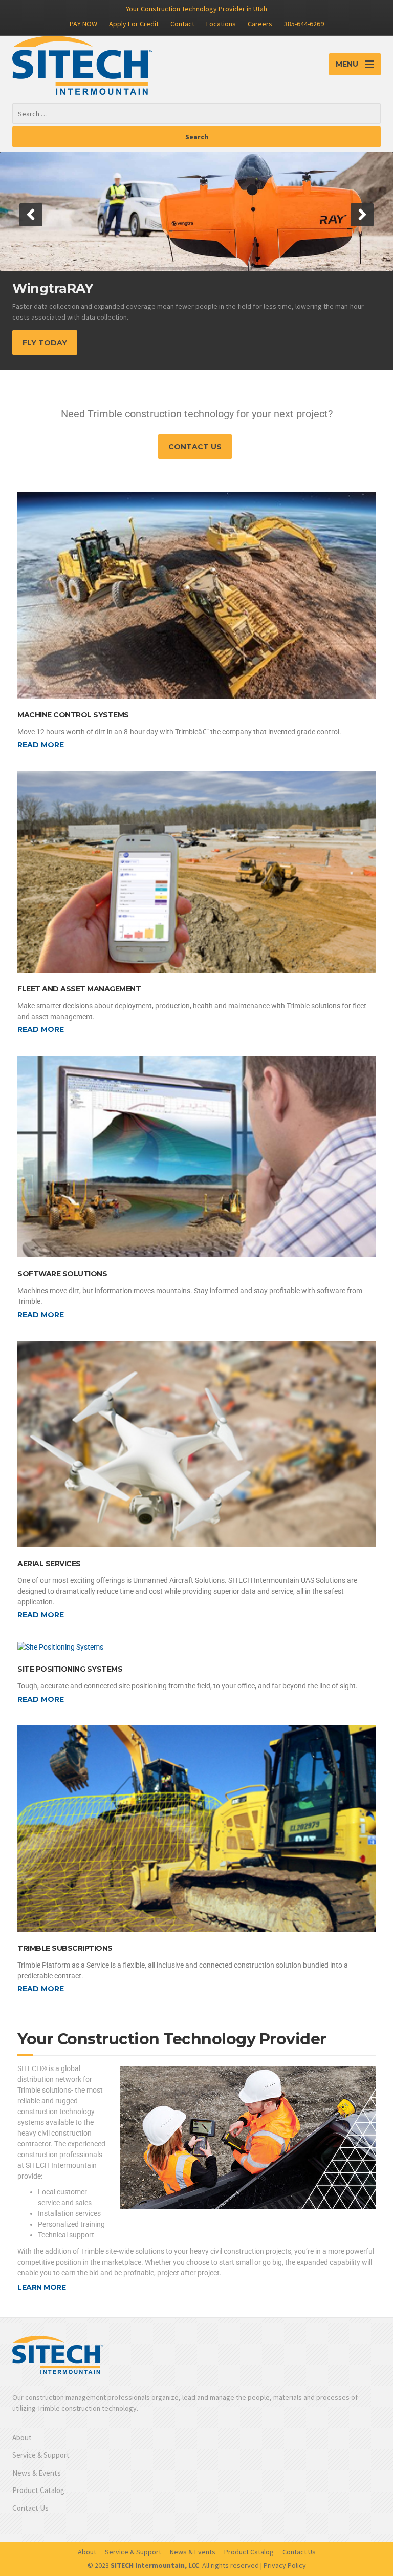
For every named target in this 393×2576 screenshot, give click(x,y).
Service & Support (41, 2455)
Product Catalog (38, 2490)
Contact (182, 24)
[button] (31, 215)
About (22, 2437)
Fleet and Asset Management (79, 989)
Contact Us (30, 2508)
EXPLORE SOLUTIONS (65, 343)
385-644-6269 (304, 24)
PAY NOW (83, 24)
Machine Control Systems (73, 715)
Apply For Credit (134, 24)
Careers (260, 24)
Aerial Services (49, 1564)
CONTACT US (195, 447)
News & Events (37, 2473)
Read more (41, 745)
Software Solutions (62, 1274)
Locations (221, 24)
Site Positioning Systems (70, 1669)
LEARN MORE (41, 2287)
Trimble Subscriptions (65, 1948)
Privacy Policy (285, 2565)
